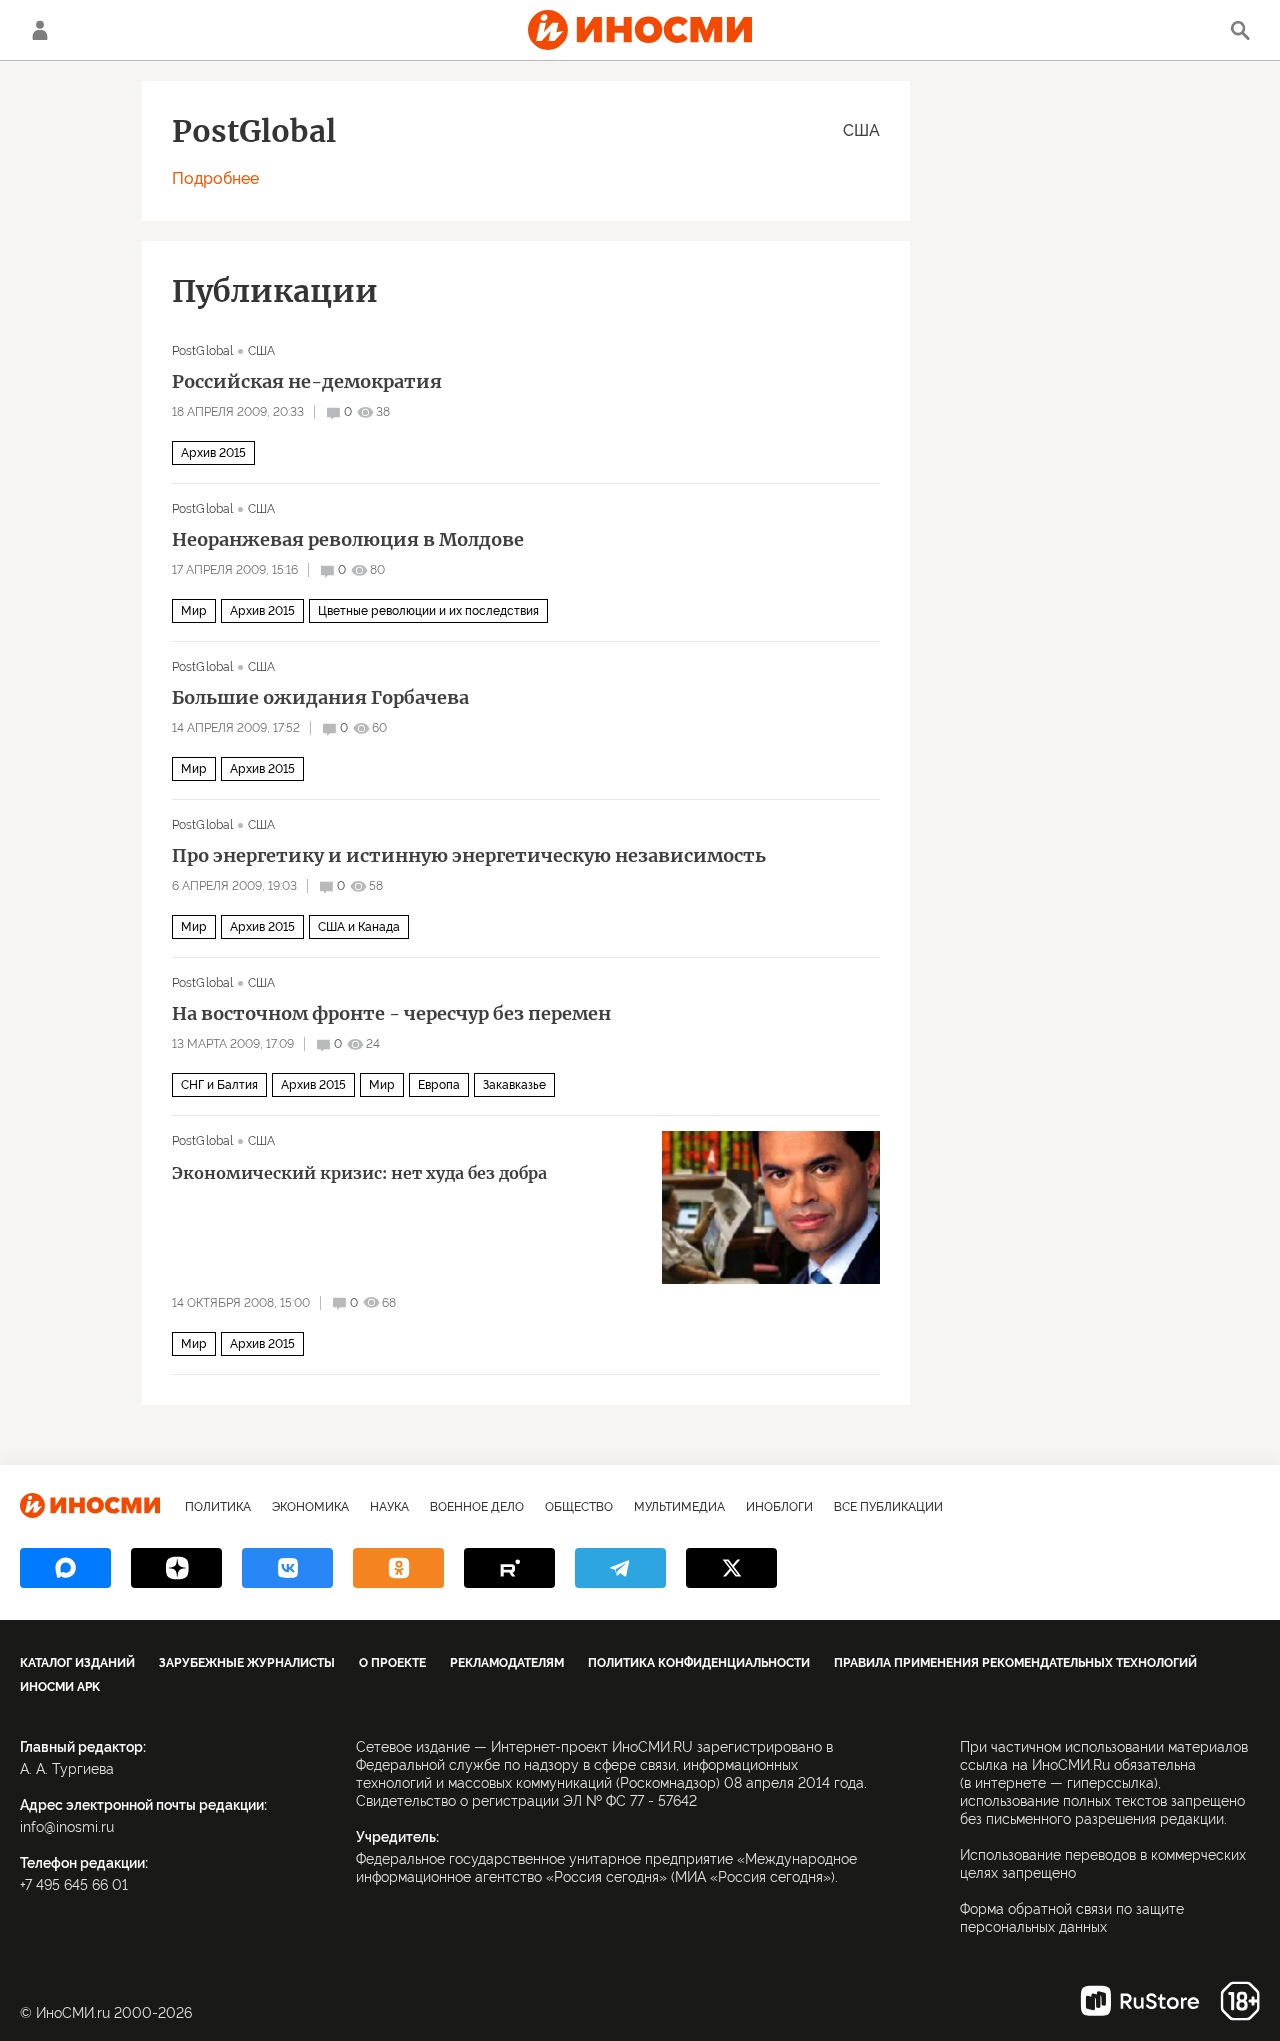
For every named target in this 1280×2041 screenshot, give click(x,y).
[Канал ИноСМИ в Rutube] (509, 1568)
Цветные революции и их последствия (428, 611)
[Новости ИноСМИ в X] (731, 1568)
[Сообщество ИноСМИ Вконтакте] (287, 1568)
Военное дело (477, 1507)
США (861, 130)
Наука (389, 1507)
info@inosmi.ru (67, 1827)
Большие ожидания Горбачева (320, 698)
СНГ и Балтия (219, 1085)
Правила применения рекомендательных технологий (1015, 1663)
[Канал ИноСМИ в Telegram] (620, 1568)
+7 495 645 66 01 (74, 1885)
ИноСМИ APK (60, 1687)
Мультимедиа (679, 1507)
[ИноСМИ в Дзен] (176, 1568)
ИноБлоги (779, 1507)
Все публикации (888, 1507)
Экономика (310, 1507)
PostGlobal (202, 351)
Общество (579, 1507)
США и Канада (359, 927)
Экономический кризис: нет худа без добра (359, 1173)
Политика (218, 1507)
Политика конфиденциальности (699, 1663)
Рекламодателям (507, 1663)
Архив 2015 (213, 453)
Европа (439, 1085)
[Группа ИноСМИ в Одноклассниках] (398, 1568)
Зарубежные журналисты (247, 1663)
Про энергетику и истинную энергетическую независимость (469, 856)
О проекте (392, 1663)
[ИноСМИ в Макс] (65, 1568)
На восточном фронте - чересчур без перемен (391, 1014)
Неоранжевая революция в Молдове (348, 540)
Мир (194, 611)
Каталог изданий (77, 1663)
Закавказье (514, 1085)
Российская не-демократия (307, 382)
